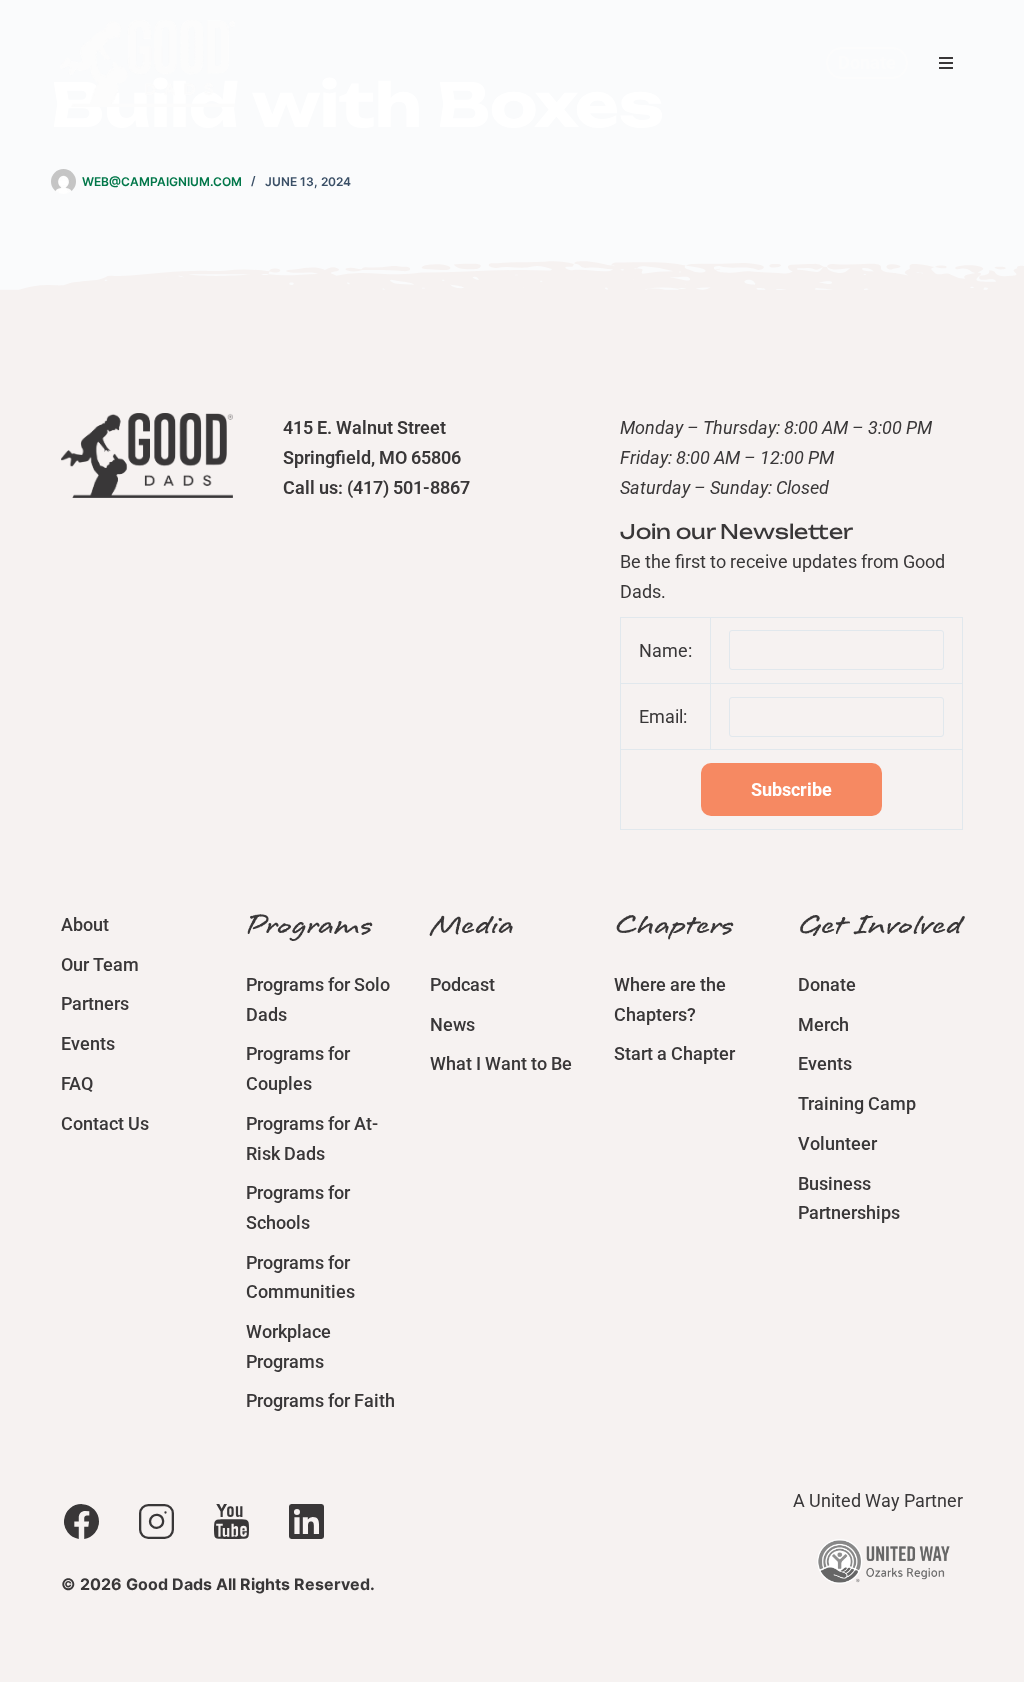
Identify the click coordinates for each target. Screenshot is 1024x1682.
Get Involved (880, 925)
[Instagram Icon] (156, 1521)
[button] (946, 63)
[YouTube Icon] (231, 1521)
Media (472, 925)
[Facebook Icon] (81, 1521)
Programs (309, 925)
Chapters (673, 925)
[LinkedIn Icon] (306, 1521)
